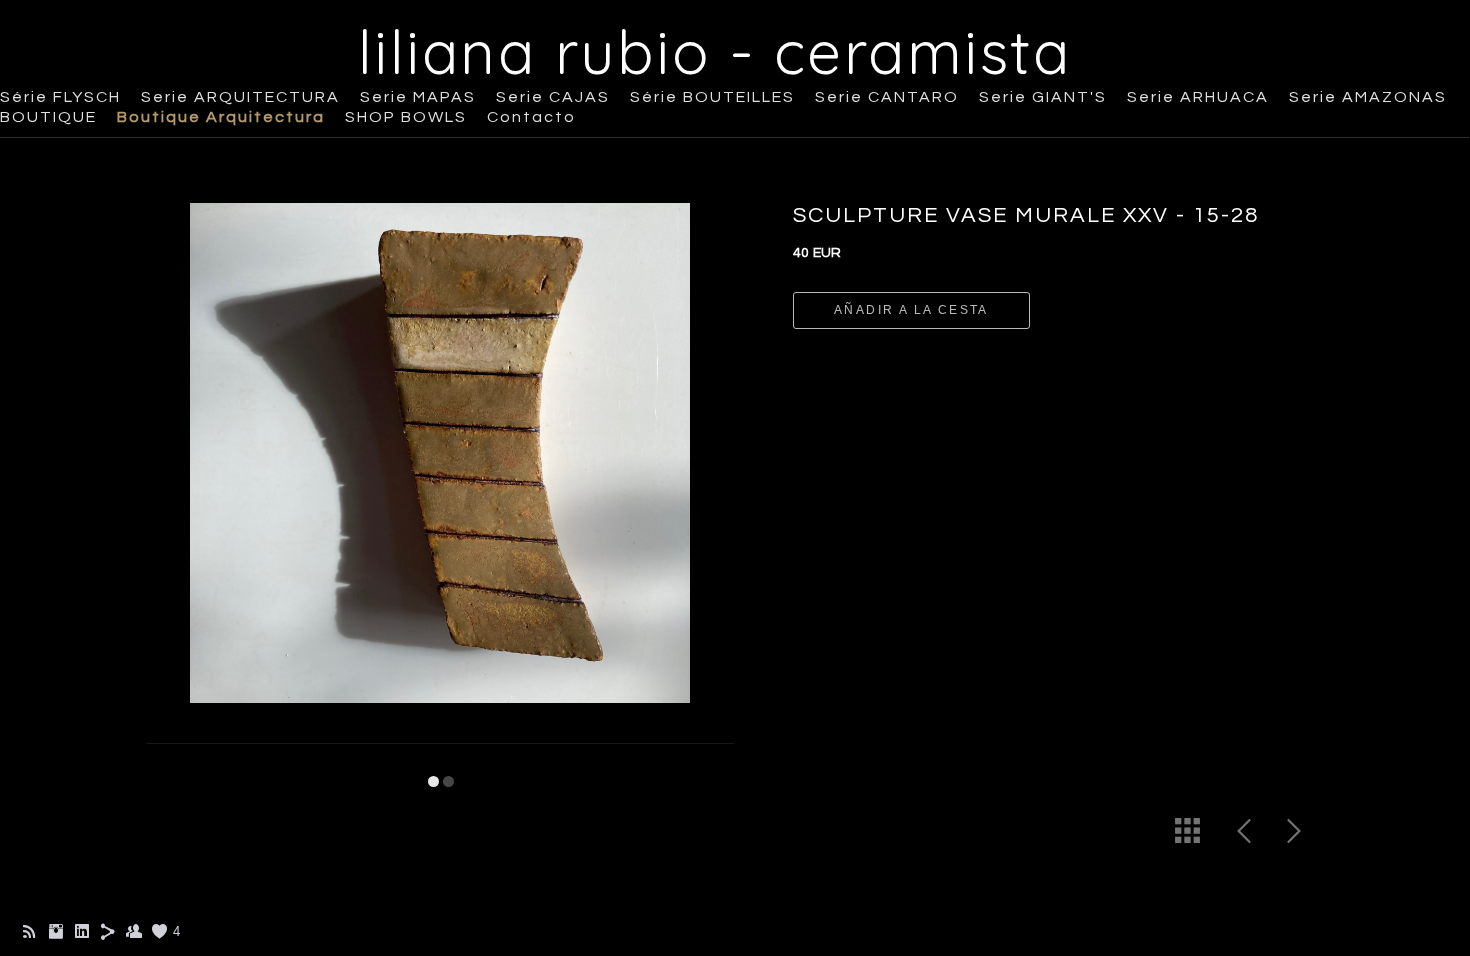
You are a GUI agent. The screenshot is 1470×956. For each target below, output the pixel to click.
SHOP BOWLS (406, 117)
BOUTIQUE (48, 117)
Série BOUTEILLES (712, 97)
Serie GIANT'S (1043, 97)
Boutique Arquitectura (221, 117)
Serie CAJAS (553, 97)
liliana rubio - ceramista (715, 51)
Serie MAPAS (418, 97)
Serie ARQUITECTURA (240, 97)
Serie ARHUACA (1198, 97)
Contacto (531, 117)
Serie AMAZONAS (1368, 97)
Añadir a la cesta (911, 310)
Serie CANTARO (887, 97)
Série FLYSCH (60, 97)
